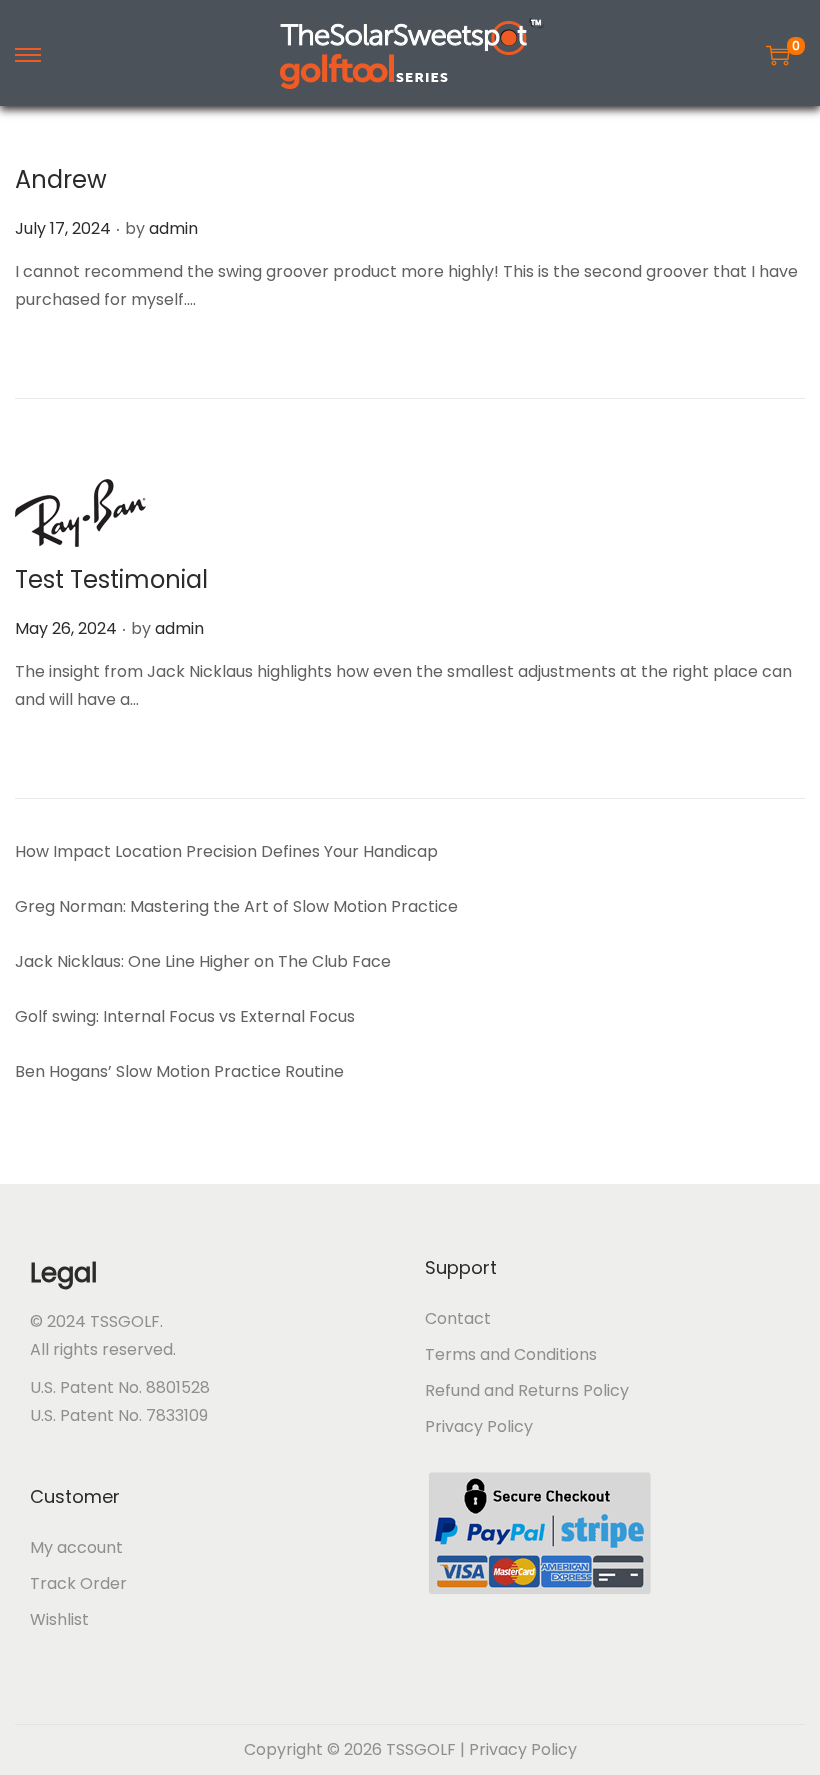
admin (173, 228)
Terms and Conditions (511, 1354)
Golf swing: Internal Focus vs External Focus (185, 1016)
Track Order (78, 1583)
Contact (458, 1318)
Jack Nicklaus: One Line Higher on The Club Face (203, 961)
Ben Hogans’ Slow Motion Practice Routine (179, 1071)
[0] (778, 55)
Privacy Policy (479, 1426)
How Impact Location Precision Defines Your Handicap (226, 851)
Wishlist (59, 1619)
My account (76, 1547)
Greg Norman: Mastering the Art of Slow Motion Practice (236, 906)
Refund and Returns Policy (527, 1390)
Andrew (61, 179)
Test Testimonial (111, 579)
